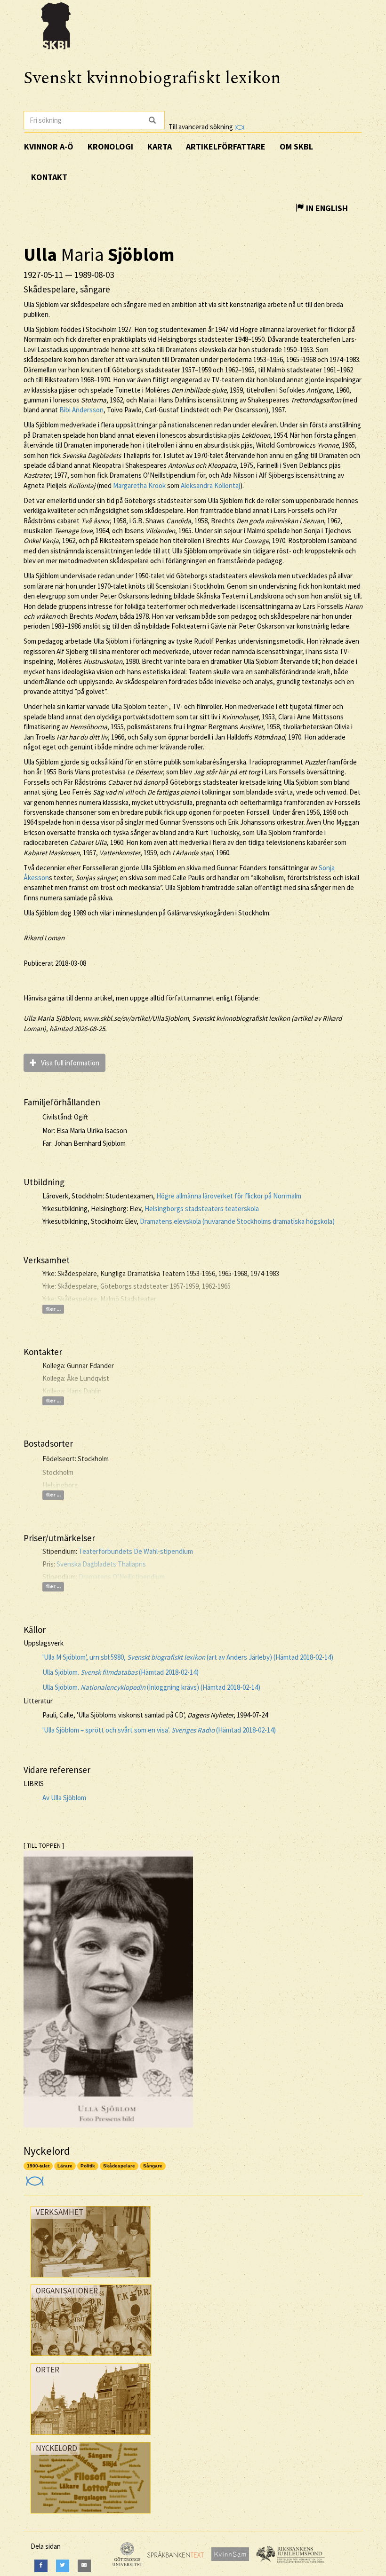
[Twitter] (63, 2566)
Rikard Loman (44, 938)
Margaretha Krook (139, 485)
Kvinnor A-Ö (49, 146)
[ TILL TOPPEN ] (44, 1846)
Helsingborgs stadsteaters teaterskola (202, 1209)
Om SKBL (296, 146)
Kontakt (49, 177)
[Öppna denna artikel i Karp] (34, 2178)
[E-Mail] (84, 2566)
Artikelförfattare (226, 146)
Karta (160, 146)
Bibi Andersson (81, 410)
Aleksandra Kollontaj (210, 485)
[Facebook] (41, 2566)
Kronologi (110, 146)
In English (326, 208)
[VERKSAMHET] (91, 2280)
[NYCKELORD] (91, 2516)
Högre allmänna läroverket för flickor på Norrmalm (229, 1196)
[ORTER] (91, 2437)
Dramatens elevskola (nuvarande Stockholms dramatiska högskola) (237, 1221)
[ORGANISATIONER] (91, 2358)
